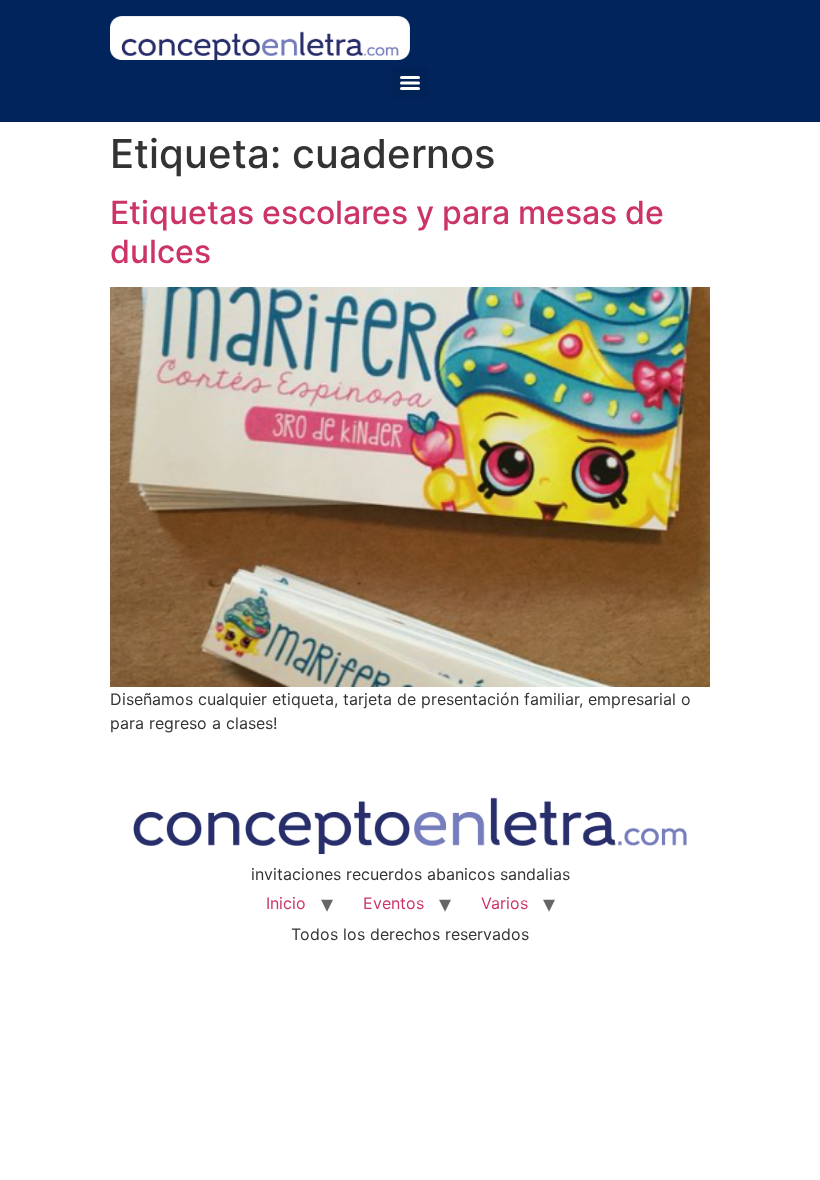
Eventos (393, 903)
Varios (504, 903)
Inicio (286, 903)
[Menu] (410, 83)
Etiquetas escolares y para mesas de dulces (387, 231)
